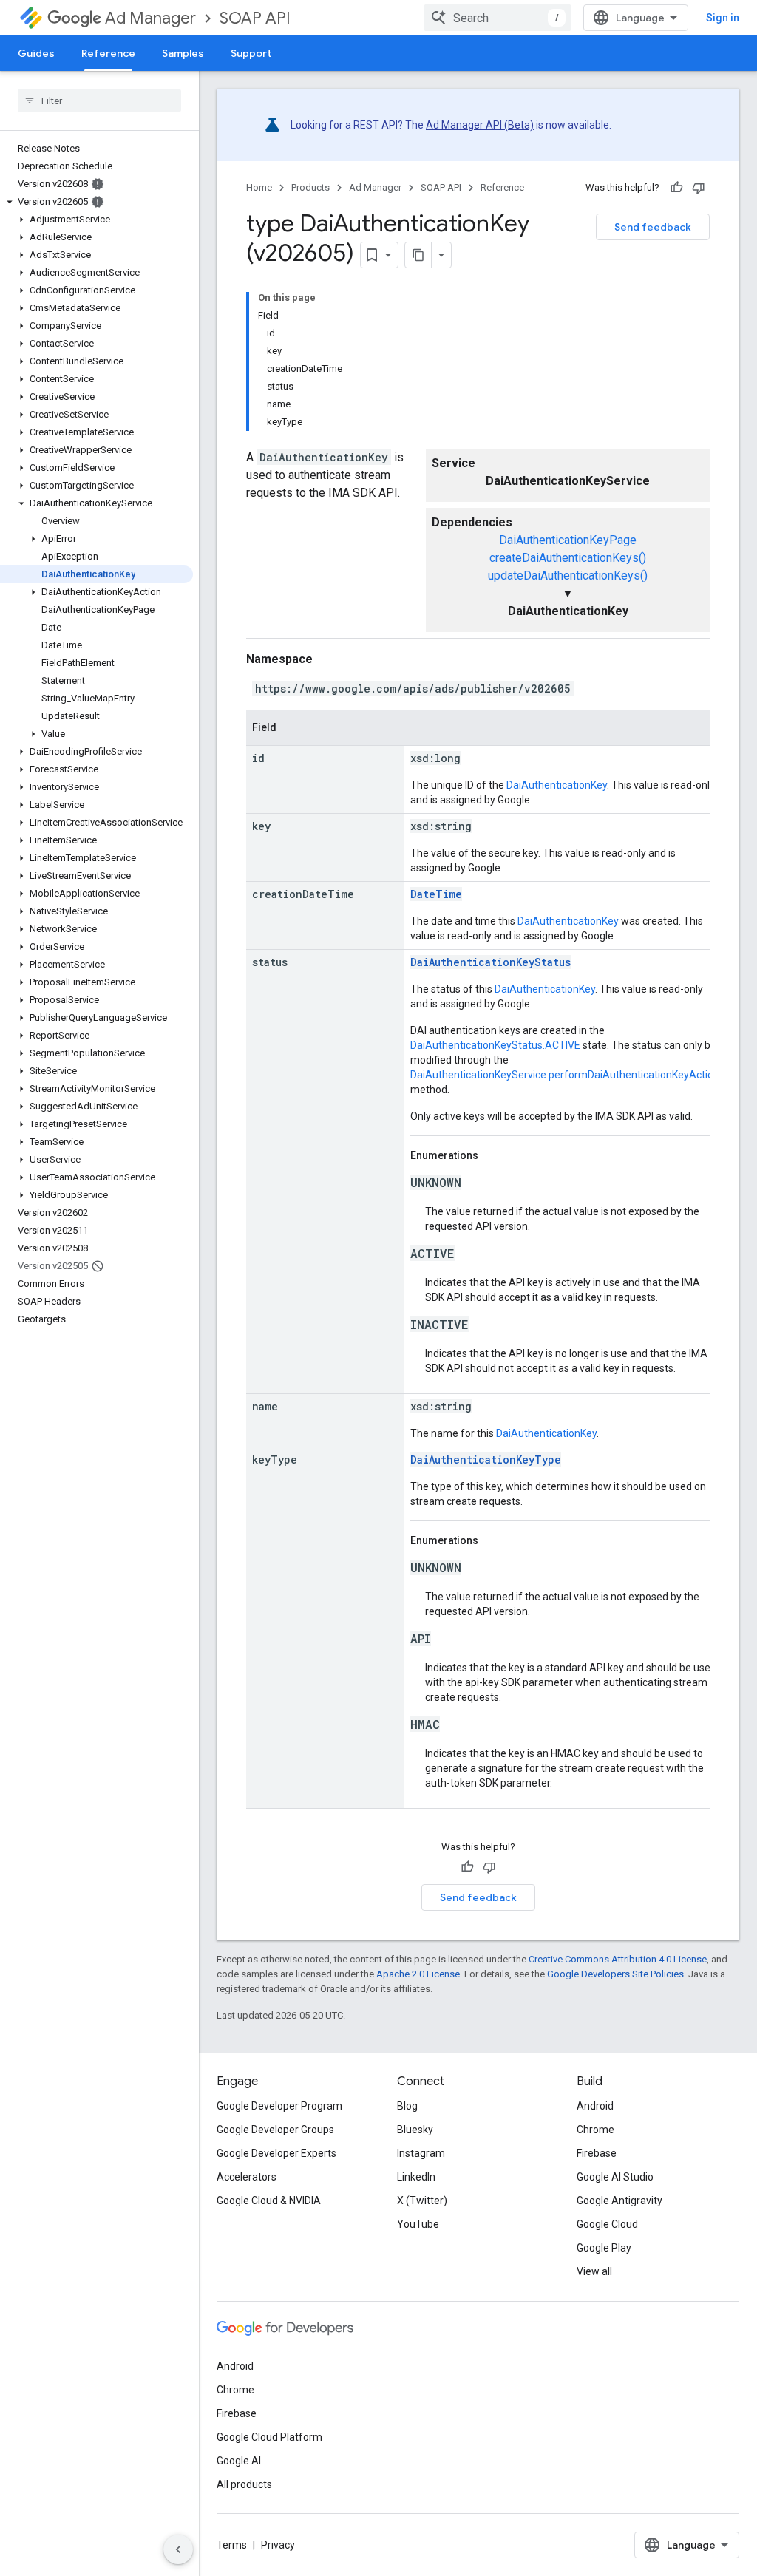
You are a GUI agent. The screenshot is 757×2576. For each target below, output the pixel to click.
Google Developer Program (279, 2106)
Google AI (239, 2461)
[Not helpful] (699, 188)
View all (594, 2271)
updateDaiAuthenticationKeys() (568, 575)
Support (251, 53)
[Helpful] (676, 188)
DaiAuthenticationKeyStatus (490, 962)
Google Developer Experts (276, 2153)
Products (310, 187)
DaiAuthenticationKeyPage (568, 540)
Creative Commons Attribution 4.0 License (618, 1959)
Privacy (278, 2545)
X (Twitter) (422, 2201)
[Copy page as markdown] (418, 255)
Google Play (604, 2248)
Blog (407, 2106)
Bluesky (415, 2130)
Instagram (421, 2153)
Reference (108, 53)
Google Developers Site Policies (615, 1974)
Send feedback (653, 227)
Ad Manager (150, 18)
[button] (96, 202)
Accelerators (247, 2177)
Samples (183, 53)
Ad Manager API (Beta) (480, 125)
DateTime (436, 894)
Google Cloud (607, 2224)
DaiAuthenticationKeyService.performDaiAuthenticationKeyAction (565, 1075)
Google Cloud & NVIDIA (269, 2201)
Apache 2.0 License (418, 1974)
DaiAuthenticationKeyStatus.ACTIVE (495, 1045)
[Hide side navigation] (178, 2549)
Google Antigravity (619, 2201)
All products (244, 2484)
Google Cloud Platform (269, 2437)
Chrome (595, 2130)
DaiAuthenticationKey (557, 785)
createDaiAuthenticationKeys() (568, 558)
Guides (36, 53)
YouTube (418, 2224)
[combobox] (498, 18)
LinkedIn (416, 2177)
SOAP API (255, 18)
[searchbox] (99, 101)
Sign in (723, 18)
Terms (232, 2545)
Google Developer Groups (275, 2130)
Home (259, 187)
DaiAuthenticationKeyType (486, 1459)
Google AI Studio (615, 2177)
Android (595, 2106)
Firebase (597, 2153)
